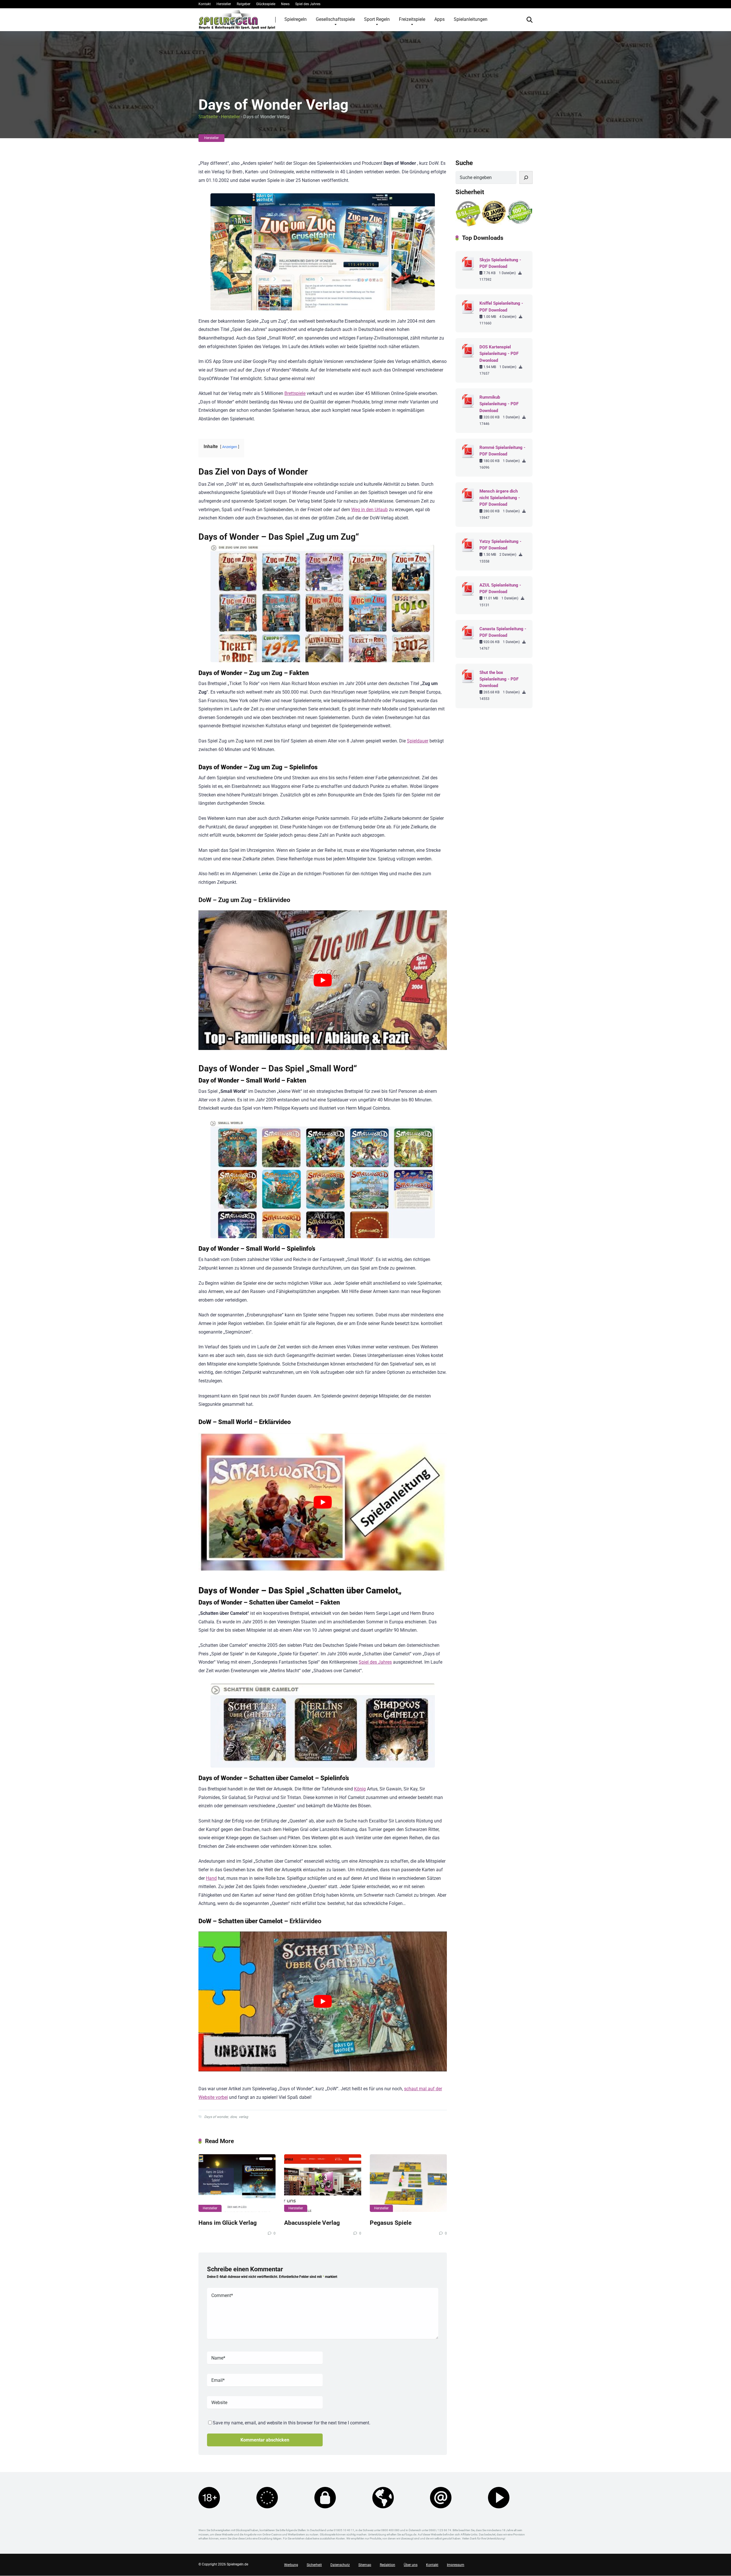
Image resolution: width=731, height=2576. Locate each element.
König (360, 1789)
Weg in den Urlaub (369, 510)
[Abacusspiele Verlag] (323, 2183)
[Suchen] (526, 177)
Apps (439, 19)
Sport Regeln (377, 19)
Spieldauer (418, 741)
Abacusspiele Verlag (312, 2223)
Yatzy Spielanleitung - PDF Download (500, 545)
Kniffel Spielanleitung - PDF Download (501, 307)
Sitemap (365, 2565)
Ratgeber (244, 4)
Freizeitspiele (412, 19)
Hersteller (224, 4)
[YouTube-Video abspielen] (323, 980)
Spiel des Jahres (308, 4)
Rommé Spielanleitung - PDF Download (502, 451)
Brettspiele (295, 393)
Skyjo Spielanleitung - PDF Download (500, 263)
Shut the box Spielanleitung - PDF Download (499, 679)
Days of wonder (216, 2117)
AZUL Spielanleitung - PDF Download (500, 588)
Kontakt (205, 4)
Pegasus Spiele (391, 2223)
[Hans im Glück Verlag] (237, 2183)
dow (233, 2117)
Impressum (456, 2565)
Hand (211, 1878)
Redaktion (387, 2565)
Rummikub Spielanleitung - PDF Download (499, 404)
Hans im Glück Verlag (228, 2223)
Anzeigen (230, 447)
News (285, 4)
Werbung (291, 2565)
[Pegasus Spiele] (408, 2183)
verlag (243, 2117)
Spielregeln (296, 19)
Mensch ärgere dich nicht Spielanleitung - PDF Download (500, 498)
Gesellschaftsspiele (335, 19)
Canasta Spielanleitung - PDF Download (503, 632)
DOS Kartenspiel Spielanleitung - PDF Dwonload (499, 354)
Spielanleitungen (471, 19)
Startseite (208, 117)
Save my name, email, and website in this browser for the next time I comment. (292, 2423)
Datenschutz (340, 2565)
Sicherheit (314, 2565)
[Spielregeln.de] (237, 19)
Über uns (411, 2565)
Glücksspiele (266, 4)
